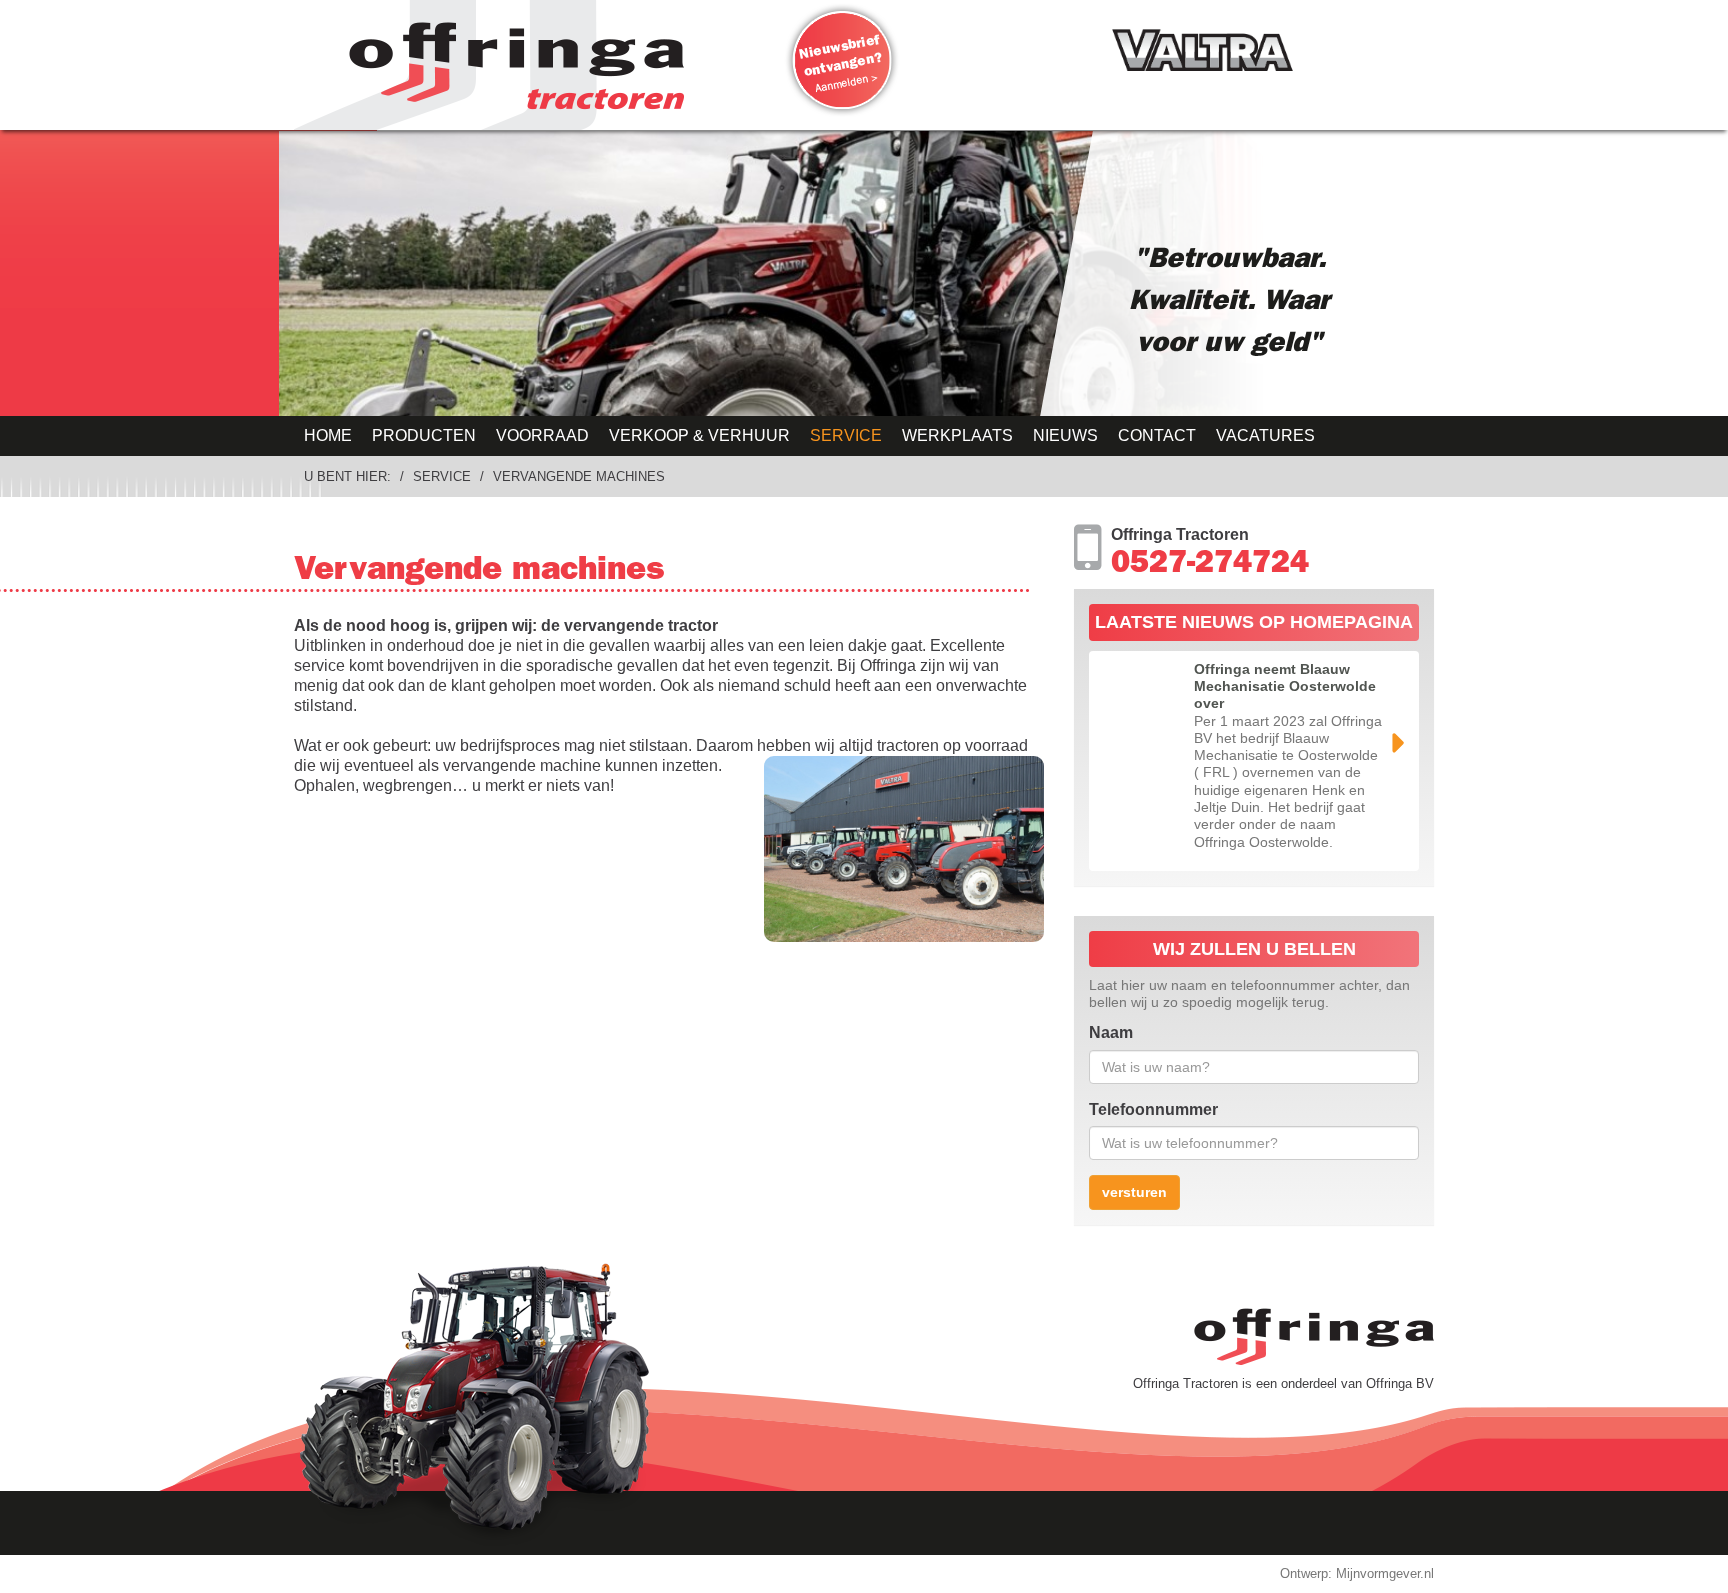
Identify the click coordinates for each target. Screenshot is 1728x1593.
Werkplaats (957, 435)
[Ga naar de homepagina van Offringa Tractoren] (509, 65)
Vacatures (1265, 435)
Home (328, 435)
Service (846, 435)
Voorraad (542, 435)
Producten (424, 435)
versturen (1134, 1192)
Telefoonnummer (1153, 1109)
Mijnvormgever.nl (1385, 1573)
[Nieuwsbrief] (842, 60)
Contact (1157, 435)
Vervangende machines (579, 476)
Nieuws (1065, 435)
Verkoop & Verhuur (699, 435)
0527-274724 (1210, 566)
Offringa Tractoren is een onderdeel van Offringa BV (1283, 1383)
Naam (1111, 1032)
